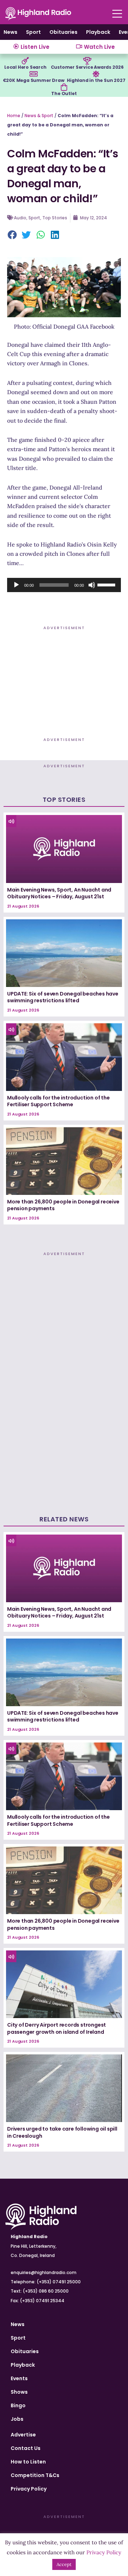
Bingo (18, 2405)
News (10, 32)
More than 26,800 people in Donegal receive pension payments (63, 1205)
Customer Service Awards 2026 (87, 67)
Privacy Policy (29, 2489)
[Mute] (92, 585)
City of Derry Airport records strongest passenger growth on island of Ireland (57, 2028)
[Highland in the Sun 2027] (96, 74)
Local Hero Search (25, 67)
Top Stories (55, 218)
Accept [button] (64, 2564)
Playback (98, 32)
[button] (12, 235)
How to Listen (28, 2462)
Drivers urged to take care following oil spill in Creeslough (62, 2132)
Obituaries (63, 32)
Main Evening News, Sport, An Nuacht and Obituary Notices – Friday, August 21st (59, 893)
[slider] (107, 584)
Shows (19, 2392)
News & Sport (39, 116)
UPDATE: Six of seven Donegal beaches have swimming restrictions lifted (63, 997)
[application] (64, 585)
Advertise (23, 2435)
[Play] (16, 585)
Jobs (17, 2419)
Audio (20, 218)
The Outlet (64, 93)
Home (14, 116)
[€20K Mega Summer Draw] (33, 74)
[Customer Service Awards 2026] (87, 61)
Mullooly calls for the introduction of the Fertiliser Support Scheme (58, 1101)
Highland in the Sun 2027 (96, 80)
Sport (33, 32)
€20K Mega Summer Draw (34, 80)
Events (19, 2378)
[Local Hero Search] (25, 61)
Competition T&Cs (35, 2475)
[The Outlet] (64, 87)
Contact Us (26, 2448)
